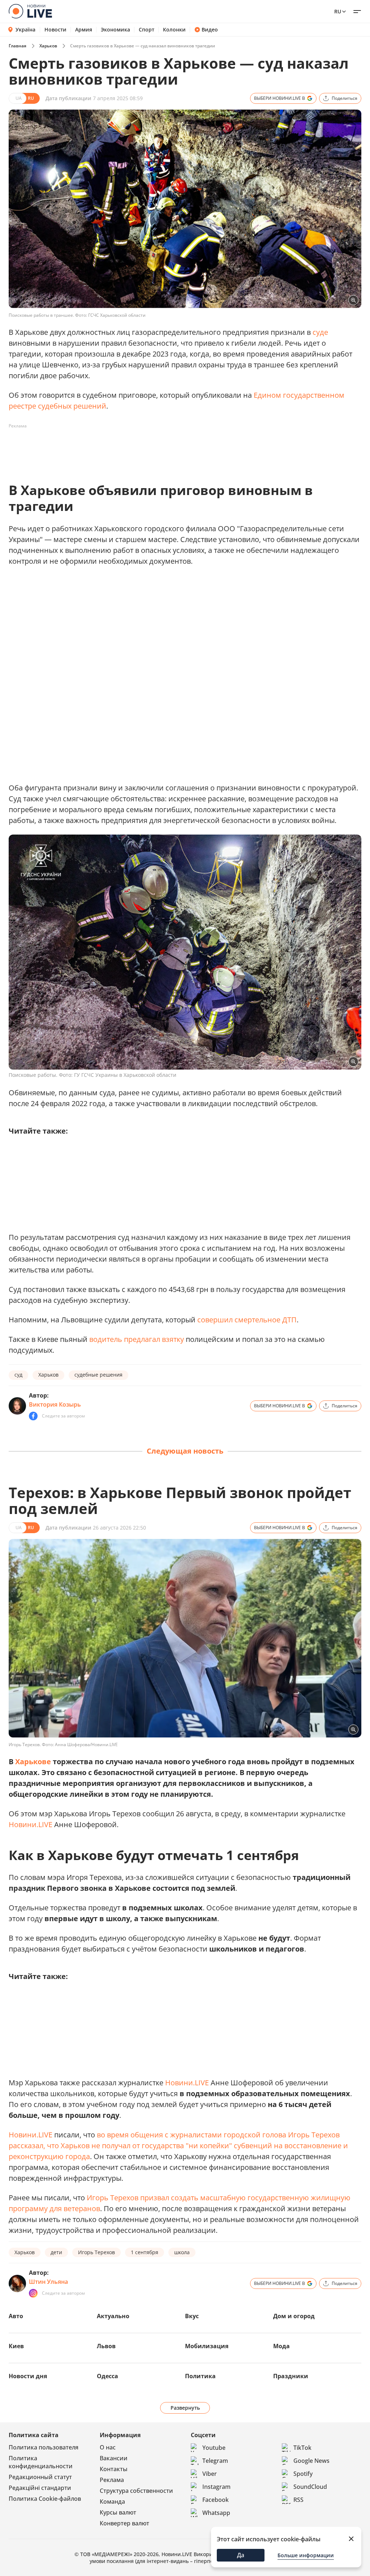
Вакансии (114, 2458)
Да (241, 2555)
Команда (112, 2502)
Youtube (214, 2448)
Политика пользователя (44, 2447)
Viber (210, 2474)
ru (338, 11)
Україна (25, 29)
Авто (16, 2316)
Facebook (216, 2500)
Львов (106, 2346)
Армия (84, 30)
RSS (298, 2500)
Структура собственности (136, 2491)
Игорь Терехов (96, 2252)
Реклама (112, 2480)
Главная (18, 46)
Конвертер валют (124, 2523)
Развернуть (185, 2408)
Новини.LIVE (31, 1824)
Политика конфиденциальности (41, 2462)
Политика (200, 2376)
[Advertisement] (140, 448)
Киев (16, 2346)
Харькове (33, 1762)
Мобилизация (207, 2346)
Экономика (115, 30)
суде (320, 332)
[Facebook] (33, 1416)
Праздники (291, 2376)
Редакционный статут (40, 2477)
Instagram (216, 2487)
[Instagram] (33, 2293)
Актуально (113, 2316)
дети (56, 2252)
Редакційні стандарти (40, 2488)
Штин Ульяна (48, 2282)
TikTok (302, 2448)
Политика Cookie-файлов (45, 2499)
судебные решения (98, 1375)
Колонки (174, 30)
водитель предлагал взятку (137, 1339)
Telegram (215, 2461)
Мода (281, 2346)
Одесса (107, 2376)
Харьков (48, 46)
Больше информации (306, 2555)
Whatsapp (216, 2513)
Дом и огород (294, 2316)
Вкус (192, 2316)
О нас (108, 2447)
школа (182, 2252)
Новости (55, 30)
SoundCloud (310, 2487)
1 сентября (145, 2252)
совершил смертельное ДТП (247, 1320)
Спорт (147, 30)
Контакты (114, 2469)
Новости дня (28, 2376)
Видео (210, 30)
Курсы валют (118, 2512)
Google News (311, 2461)
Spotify (303, 2474)
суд (18, 1375)
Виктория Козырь (55, 1404)
